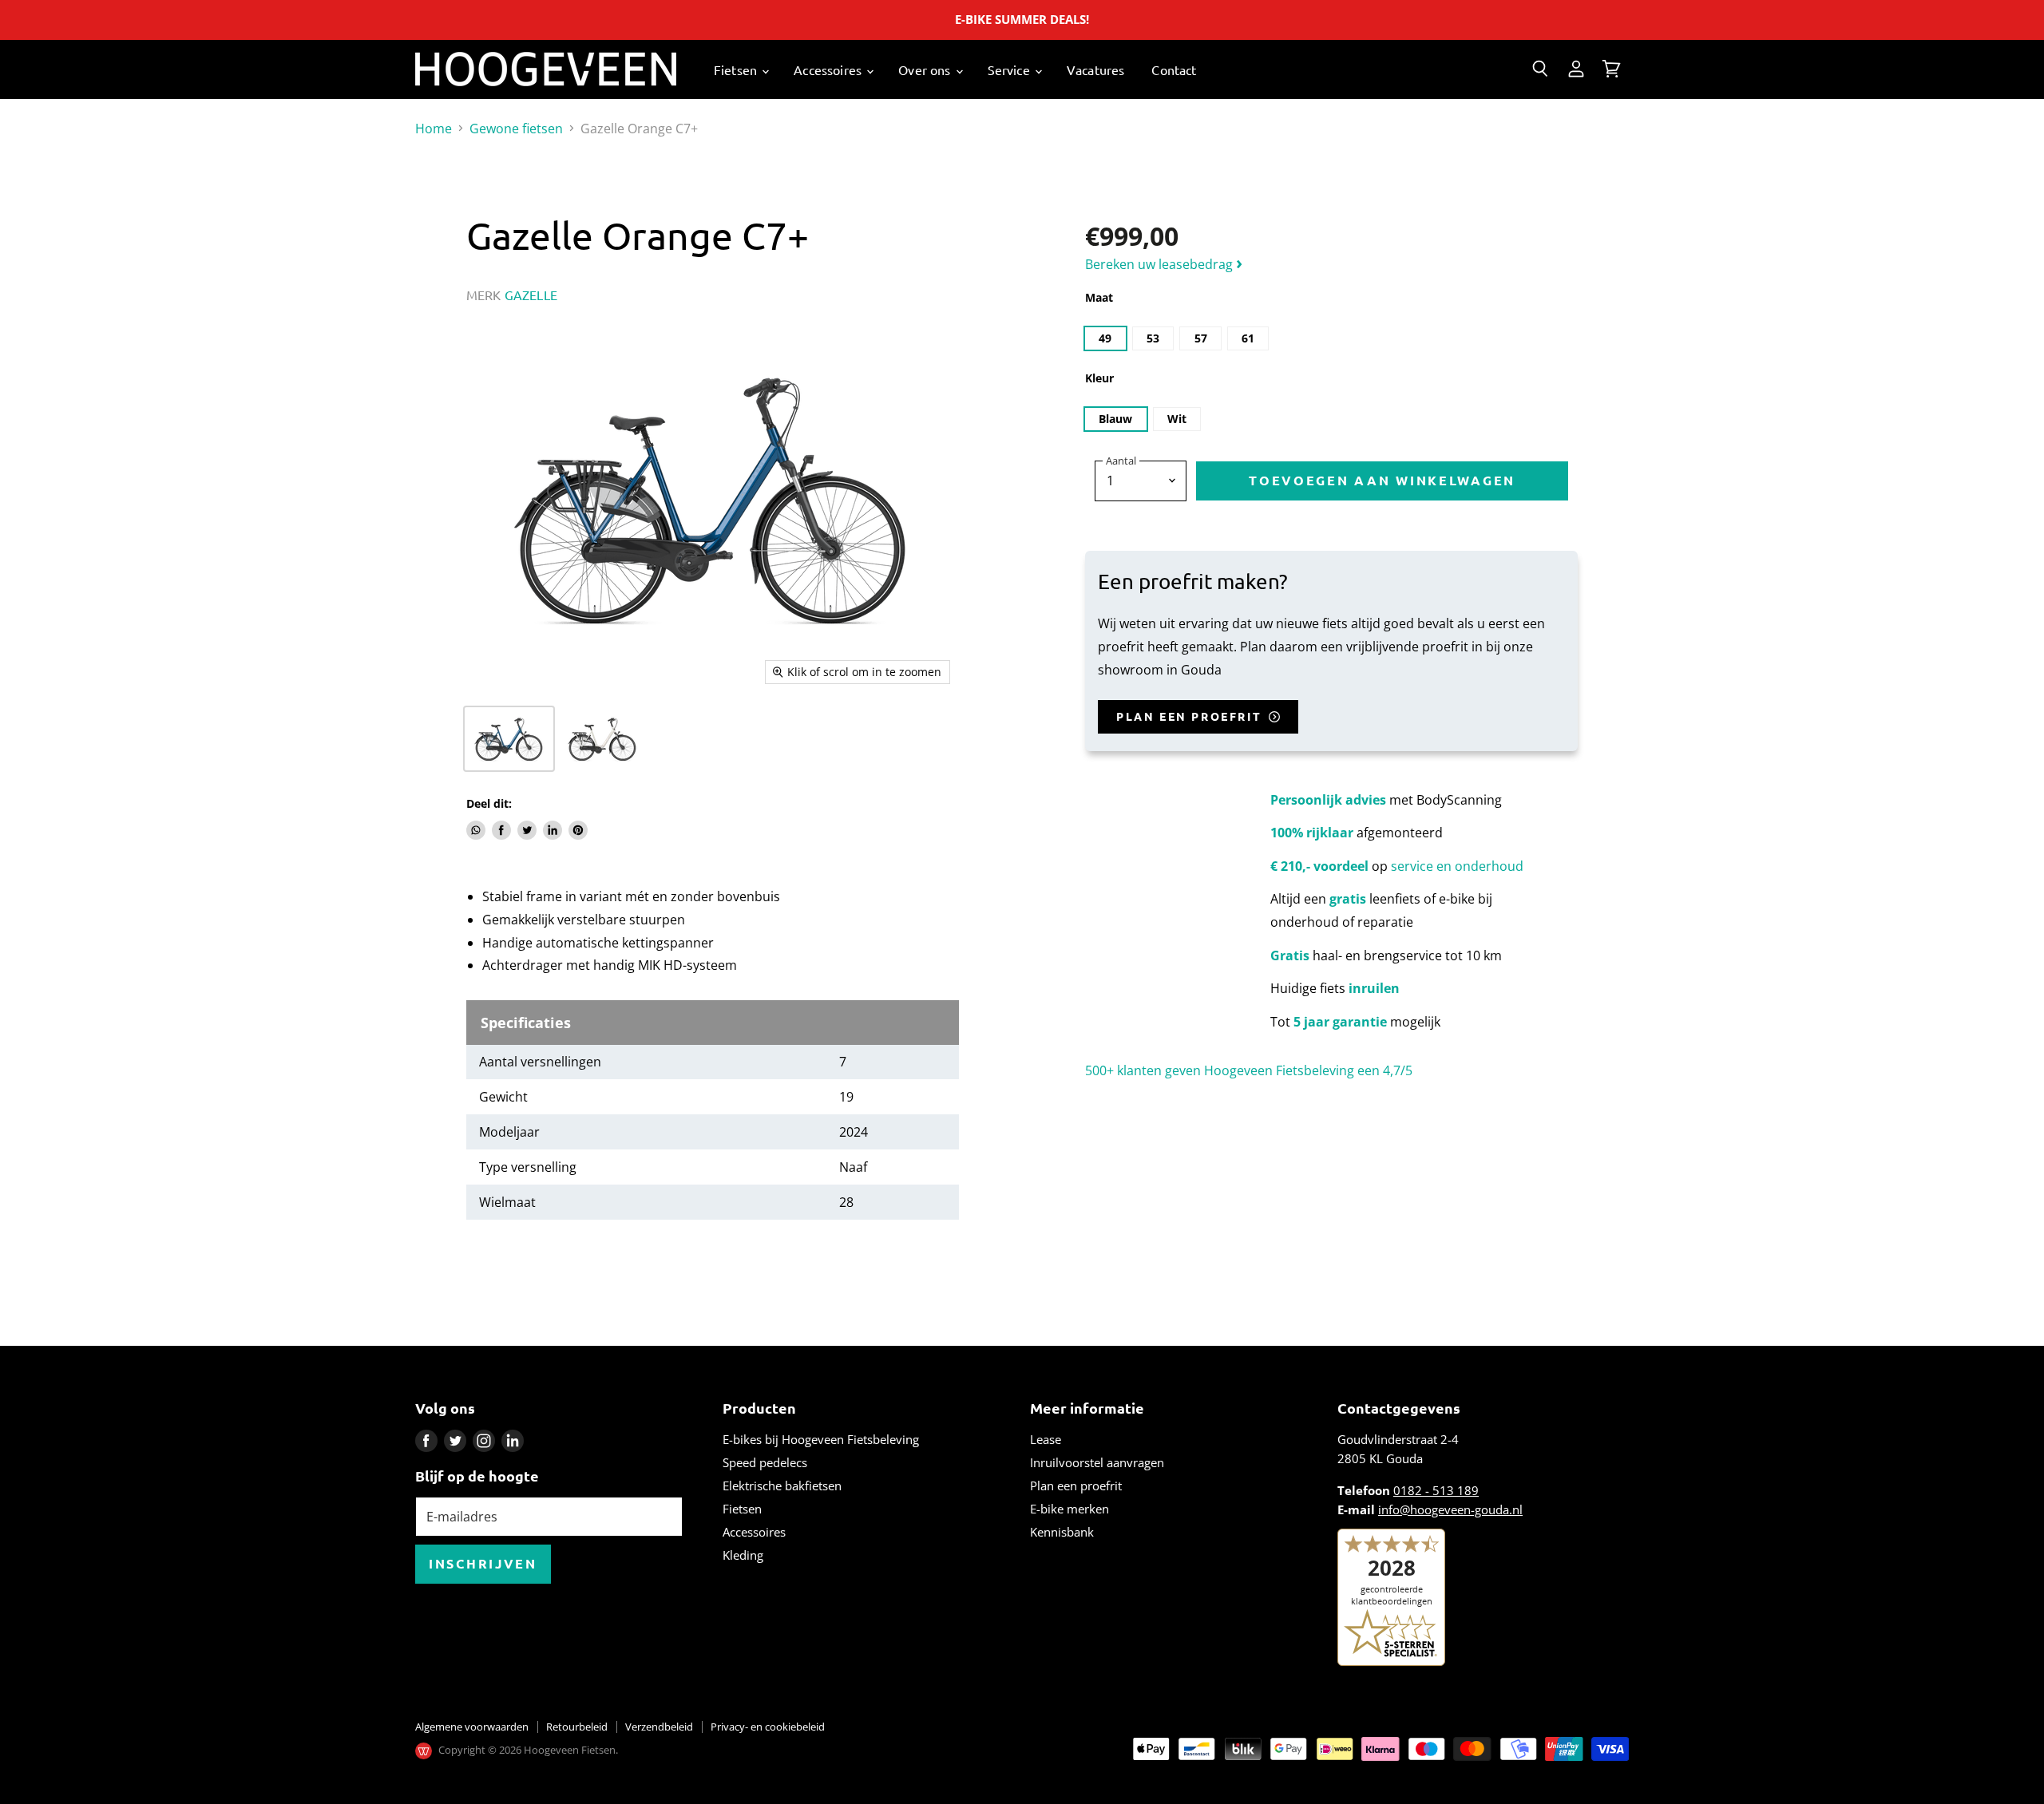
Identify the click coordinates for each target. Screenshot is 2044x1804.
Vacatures (1095, 69)
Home (434, 129)
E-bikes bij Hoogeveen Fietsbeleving (821, 1439)
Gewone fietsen (516, 129)
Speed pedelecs (765, 1462)
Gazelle (531, 295)
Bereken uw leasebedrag (1164, 264)
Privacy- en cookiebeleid (768, 1727)
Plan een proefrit (1076, 1486)
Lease (1046, 1439)
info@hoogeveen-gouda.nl (1450, 1509)
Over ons (926, 69)
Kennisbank (1062, 1532)
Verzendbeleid (659, 1727)
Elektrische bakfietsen (782, 1486)
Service (1010, 69)
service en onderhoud (1457, 866)
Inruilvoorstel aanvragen (1097, 1462)
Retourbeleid (577, 1727)
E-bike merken (1070, 1509)
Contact (1174, 69)
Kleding (743, 1555)
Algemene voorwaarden (472, 1727)
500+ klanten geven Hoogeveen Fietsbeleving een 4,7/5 (1249, 1070)
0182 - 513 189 (1436, 1490)
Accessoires (829, 69)
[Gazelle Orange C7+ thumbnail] (509, 739)
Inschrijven (483, 1563)
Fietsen (737, 69)
